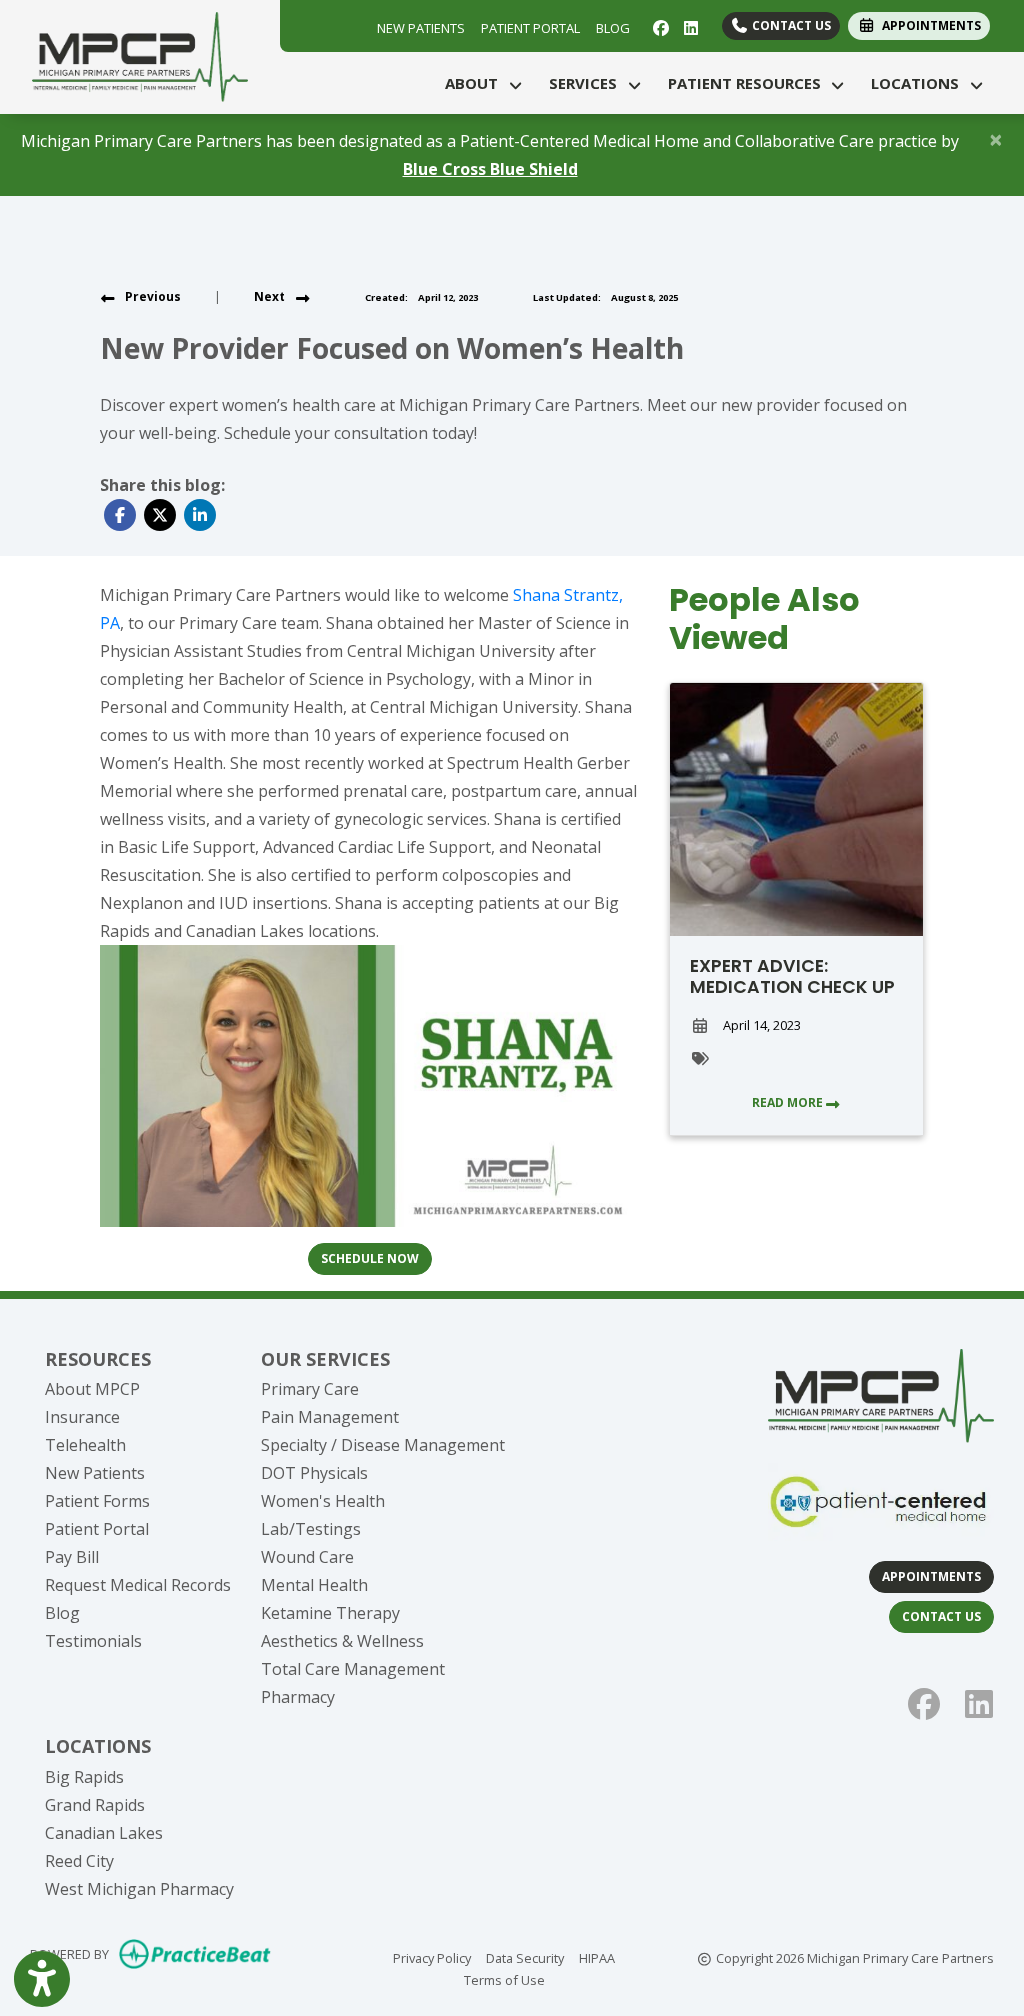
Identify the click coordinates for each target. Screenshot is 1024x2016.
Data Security (525, 1957)
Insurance (82, 1417)
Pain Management (330, 1417)
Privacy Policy (432, 1957)
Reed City (79, 1861)
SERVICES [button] (587, 83)
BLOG (613, 28)
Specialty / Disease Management (383, 1445)
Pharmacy (298, 1697)
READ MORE (789, 1102)
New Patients (95, 1473)
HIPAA (597, 1957)
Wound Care (307, 1557)
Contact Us (790, 25)
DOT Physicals (314, 1473)
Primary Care (310, 1389)
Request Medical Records (138, 1585)
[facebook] (658, 26)
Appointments (931, 1576)
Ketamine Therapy (330, 1613)
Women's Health (323, 1501)
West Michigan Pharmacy (139, 1889)
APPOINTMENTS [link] (928, 25)
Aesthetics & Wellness (342, 1641)
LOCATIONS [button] (919, 83)
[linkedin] (688, 26)
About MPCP (92, 1389)
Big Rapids (84, 1777)
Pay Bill (72, 1557)
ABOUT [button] (475, 83)
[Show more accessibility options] (42, 1979)
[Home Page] (140, 55)
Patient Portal (97, 1529)
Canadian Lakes (104, 1833)
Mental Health (314, 1585)
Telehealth (85, 1445)
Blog (62, 1613)
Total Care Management (353, 1669)
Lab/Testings (311, 1529)
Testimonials (93, 1641)
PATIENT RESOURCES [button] (748, 83)
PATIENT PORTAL (530, 28)
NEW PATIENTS (421, 28)
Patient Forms (97, 1501)
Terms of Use (504, 1979)
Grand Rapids (95, 1805)
